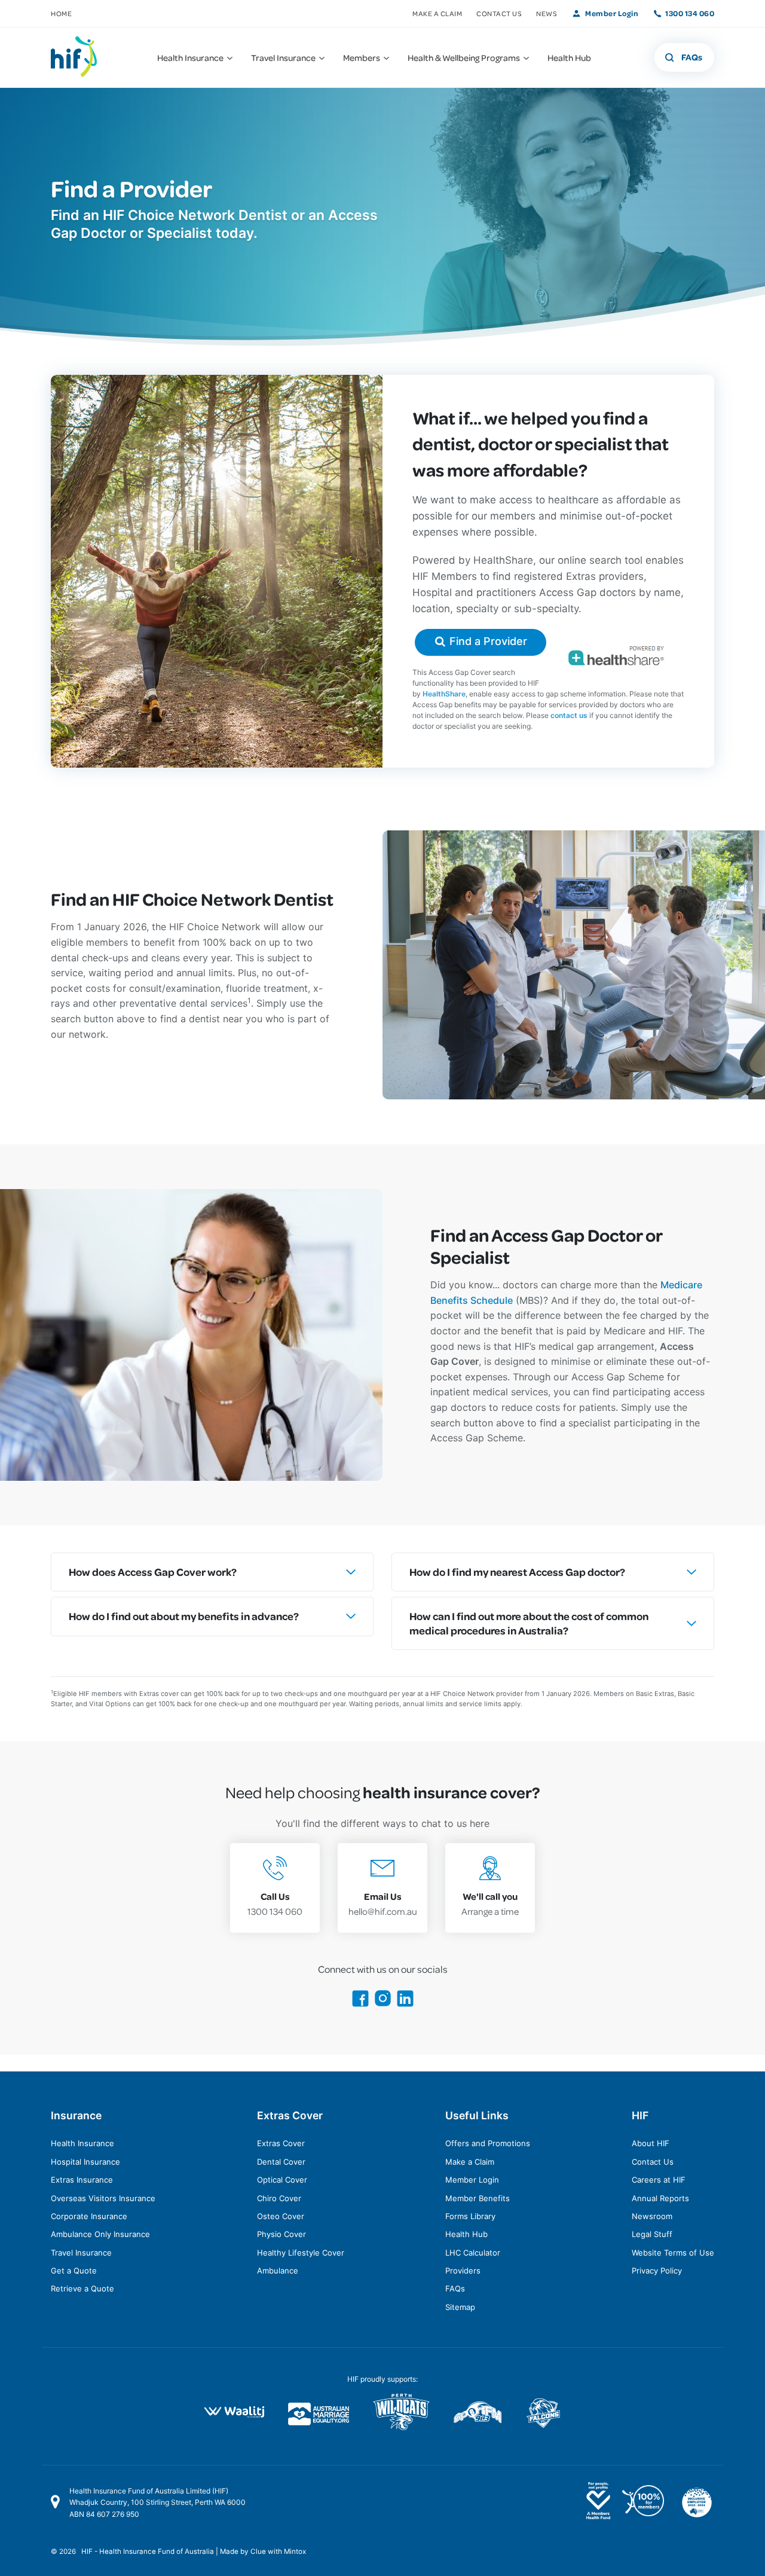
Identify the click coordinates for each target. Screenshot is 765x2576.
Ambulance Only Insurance (100, 2234)
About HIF (651, 2143)
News (547, 13)
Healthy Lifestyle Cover (301, 2253)
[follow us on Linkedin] (405, 2004)
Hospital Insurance (85, 2162)
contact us (569, 715)
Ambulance (278, 2271)
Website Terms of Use (673, 2253)
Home (61, 13)
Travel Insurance (81, 2253)
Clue (258, 2551)
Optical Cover (282, 2180)
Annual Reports (660, 2198)
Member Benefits (478, 2198)
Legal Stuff (652, 2234)
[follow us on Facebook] (360, 2004)
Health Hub (466, 2234)
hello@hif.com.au (383, 1904)
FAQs (455, 2288)
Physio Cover (281, 2234)
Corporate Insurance (89, 2216)
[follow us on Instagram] (383, 2004)
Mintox (295, 2551)
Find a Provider (487, 641)
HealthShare (444, 694)
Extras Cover (281, 2143)
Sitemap (460, 2307)
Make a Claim (437, 13)
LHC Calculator (473, 2253)
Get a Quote (74, 2271)
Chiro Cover (279, 2198)
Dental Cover (281, 2162)
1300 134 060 (690, 13)
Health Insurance (82, 2143)
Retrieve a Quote (82, 2288)
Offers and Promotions (488, 2143)
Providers (463, 2271)
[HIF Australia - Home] (81, 57)
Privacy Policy (657, 2271)
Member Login (612, 13)
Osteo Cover (281, 2216)
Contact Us (499, 13)
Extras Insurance (82, 2180)
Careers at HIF (659, 2180)
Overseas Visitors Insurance (103, 2198)
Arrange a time (490, 1904)
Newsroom (652, 2216)
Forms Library (470, 2216)
